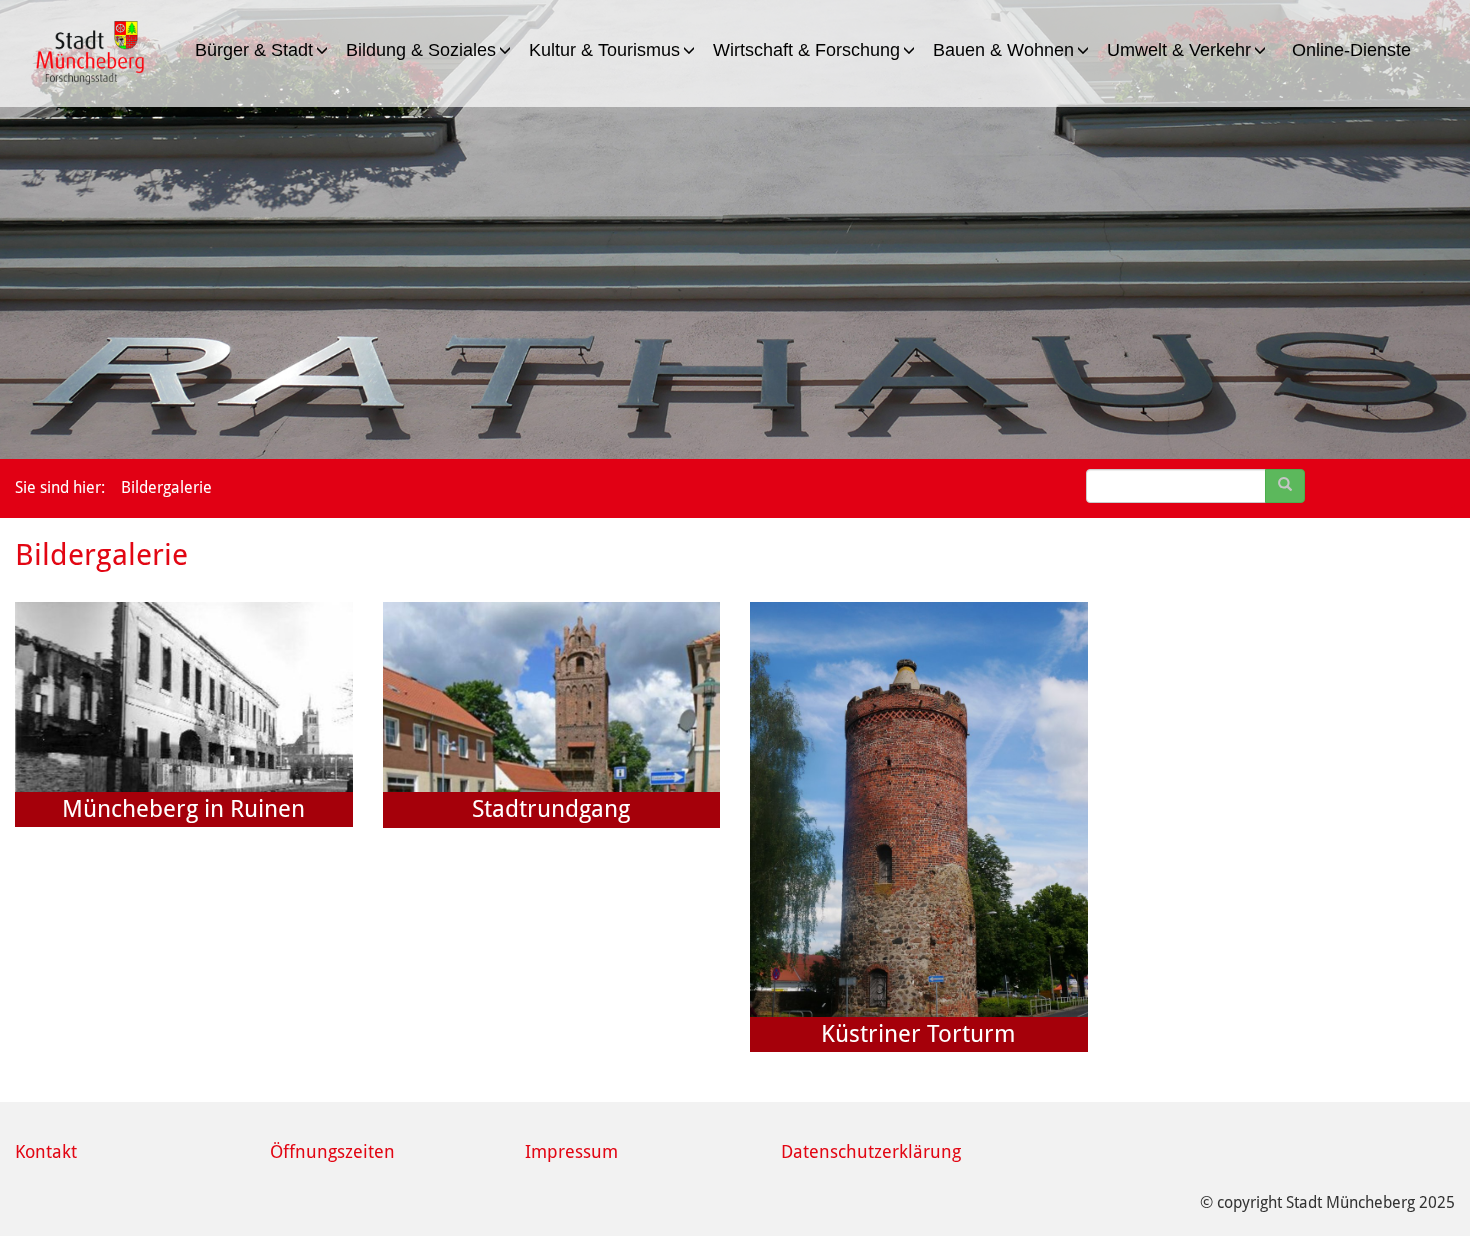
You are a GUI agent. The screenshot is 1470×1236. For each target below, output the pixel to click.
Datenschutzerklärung (871, 1151)
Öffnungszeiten (332, 1151)
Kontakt (46, 1151)
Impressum (571, 1151)
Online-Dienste (1351, 50)
